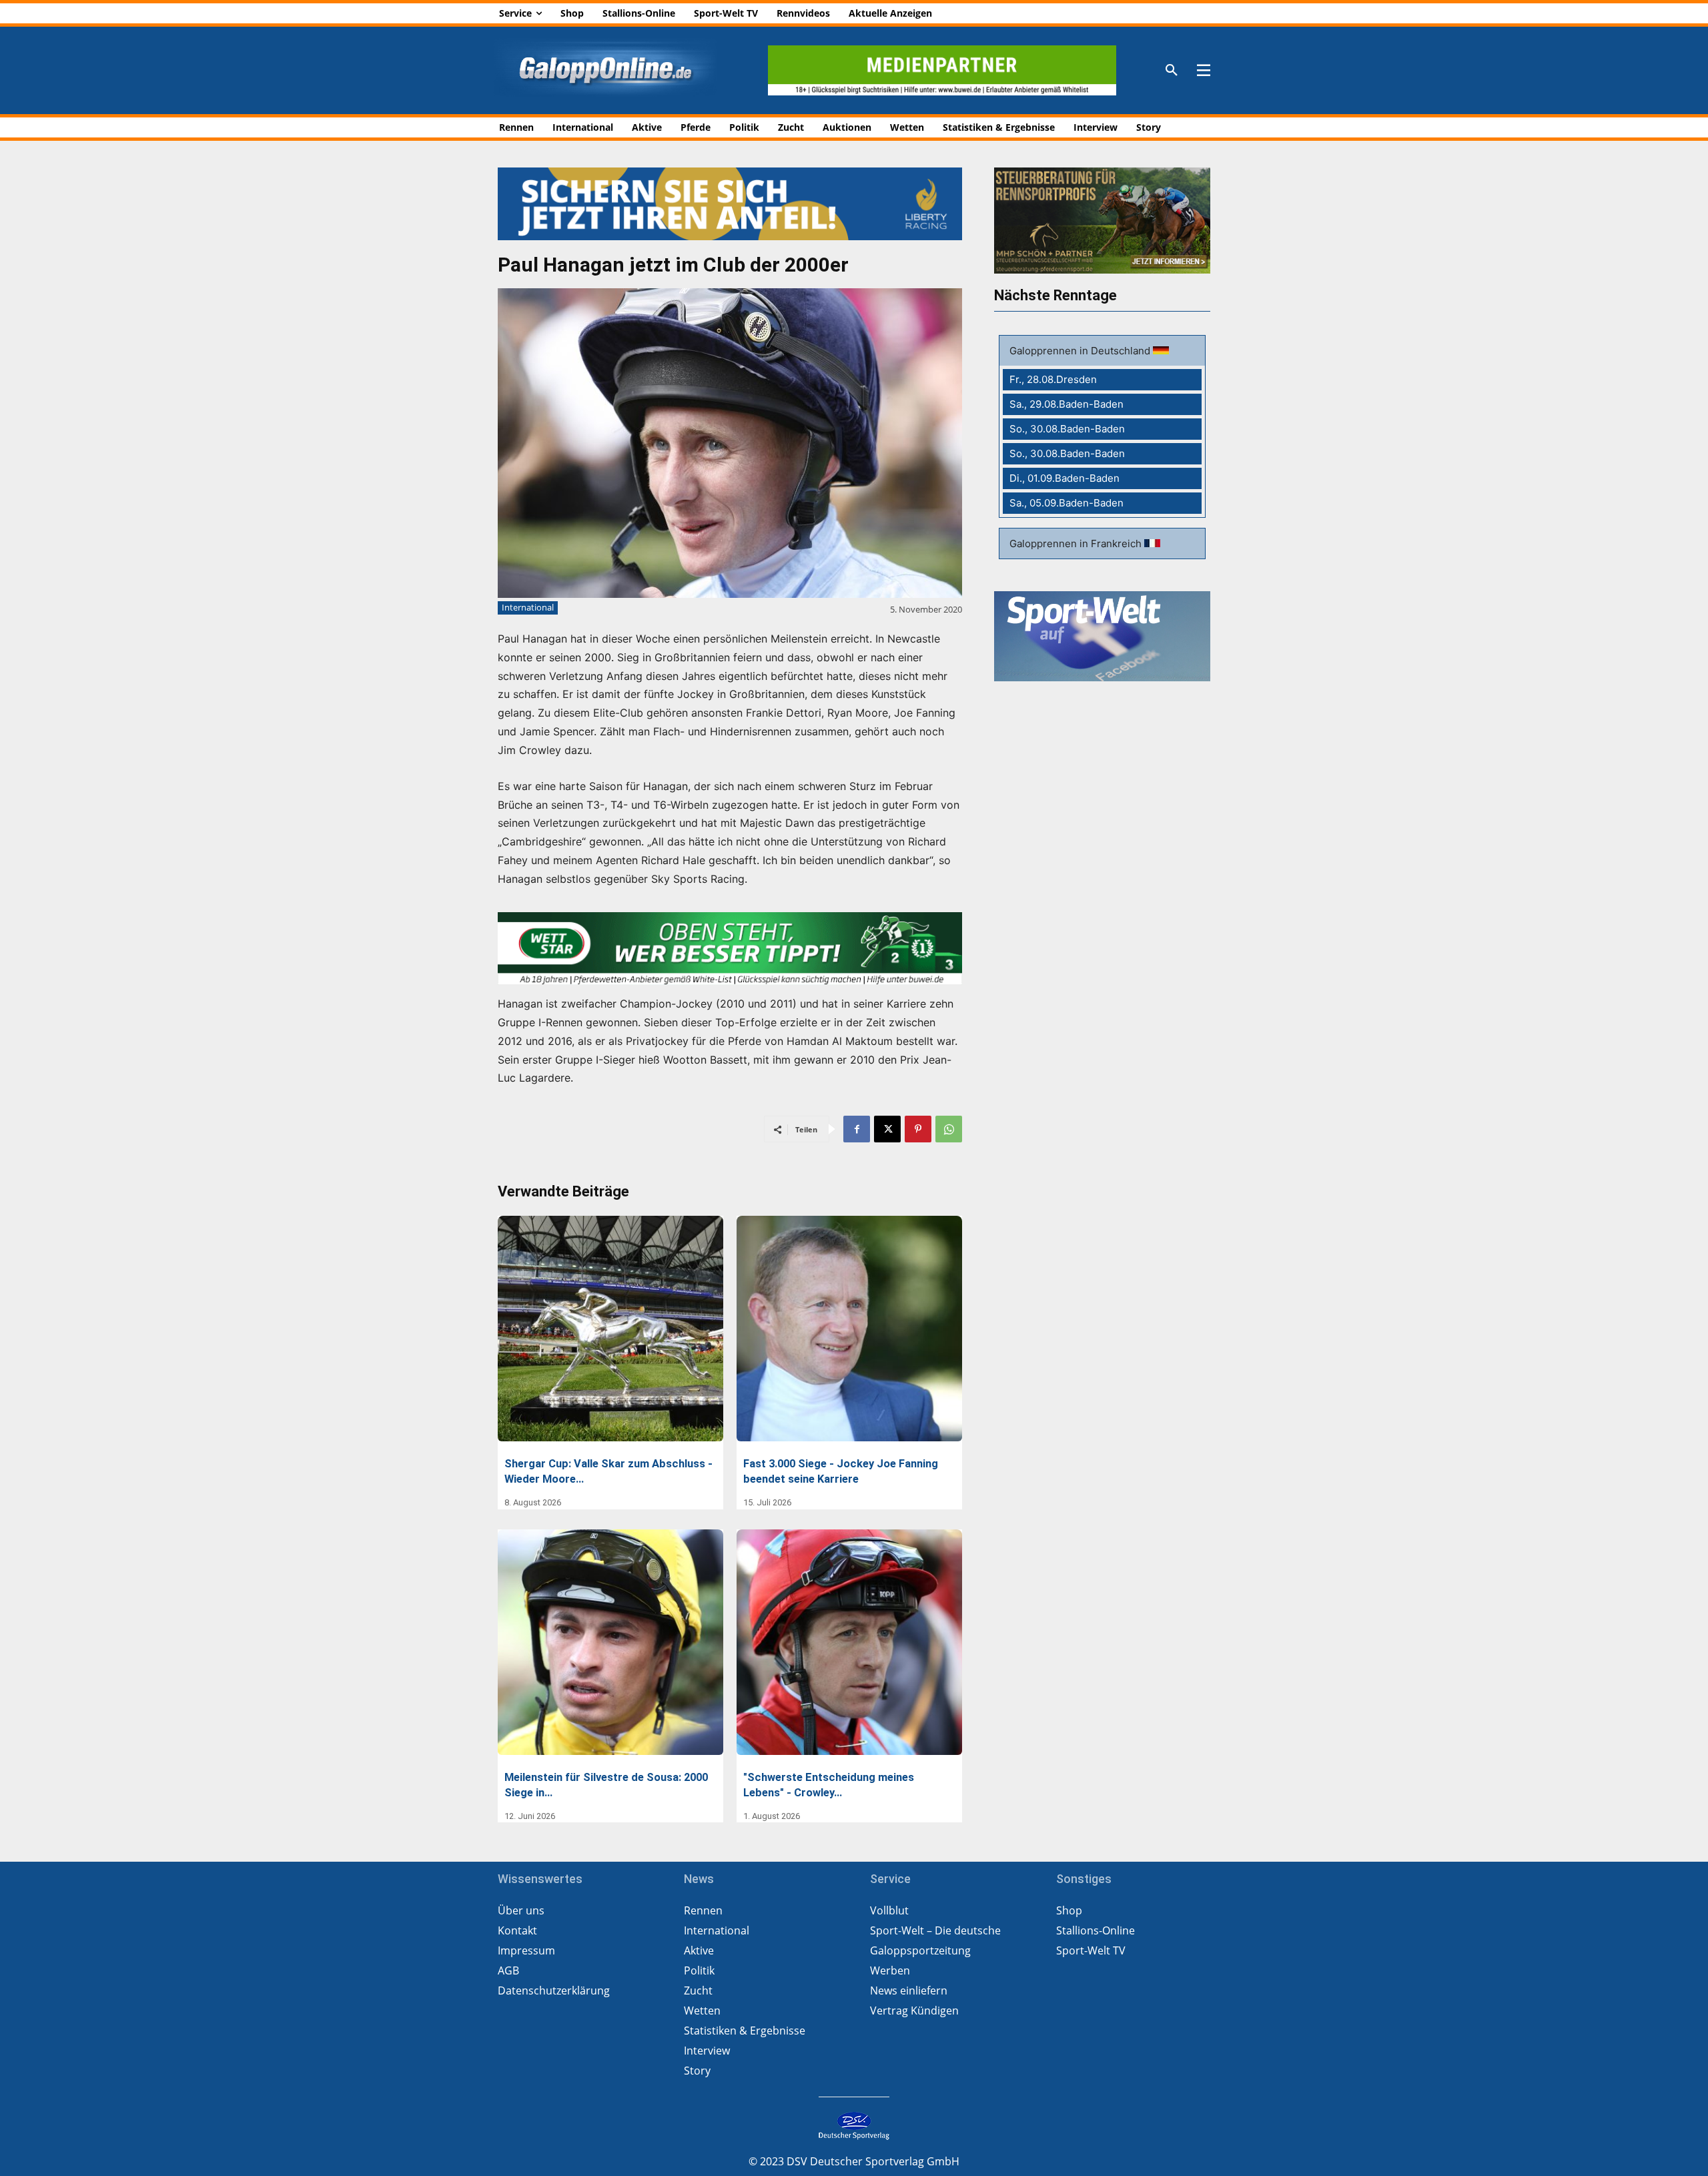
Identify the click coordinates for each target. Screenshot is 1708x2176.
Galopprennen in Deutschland (1081, 351)
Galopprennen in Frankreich (1077, 543)
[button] (1172, 71)
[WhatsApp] (949, 1129)
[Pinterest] (918, 1129)
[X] (887, 1129)
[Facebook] (857, 1129)
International (528, 607)
